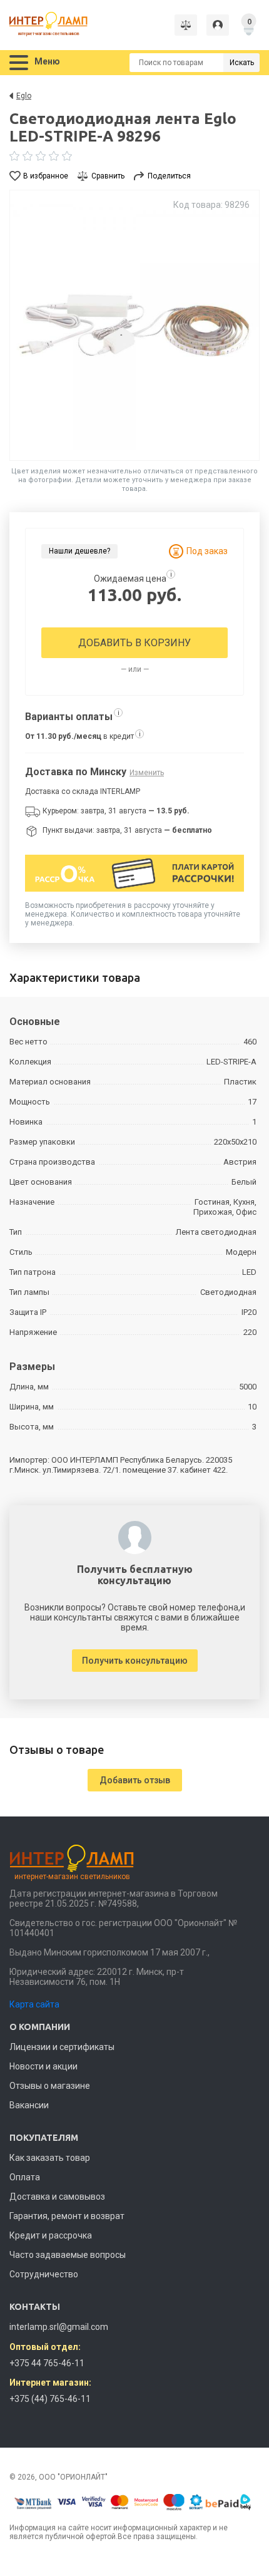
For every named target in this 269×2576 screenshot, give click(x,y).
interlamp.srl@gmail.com (59, 2327)
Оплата (25, 2177)
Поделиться (169, 176)
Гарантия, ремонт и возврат (67, 2216)
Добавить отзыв (135, 1780)
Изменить (147, 773)
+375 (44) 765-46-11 (50, 2399)
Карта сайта (34, 2004)
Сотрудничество (44, 2274)
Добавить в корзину (134, 643)
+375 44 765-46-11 (47, 2363)
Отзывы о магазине (50, 2086)
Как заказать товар (50, 2158)
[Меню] (19, 63)
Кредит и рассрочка (51, 2235)
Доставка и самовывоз (57, 2197)
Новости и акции (43, 2066)
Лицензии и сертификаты (62, 2047)
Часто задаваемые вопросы (68, 2255)
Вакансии (29, 2105)
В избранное (46, 176)
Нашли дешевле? (79, 551)
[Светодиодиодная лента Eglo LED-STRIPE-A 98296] (134, 325)
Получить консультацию (135, 1661)
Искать (242, 63)
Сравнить (108, 176)
